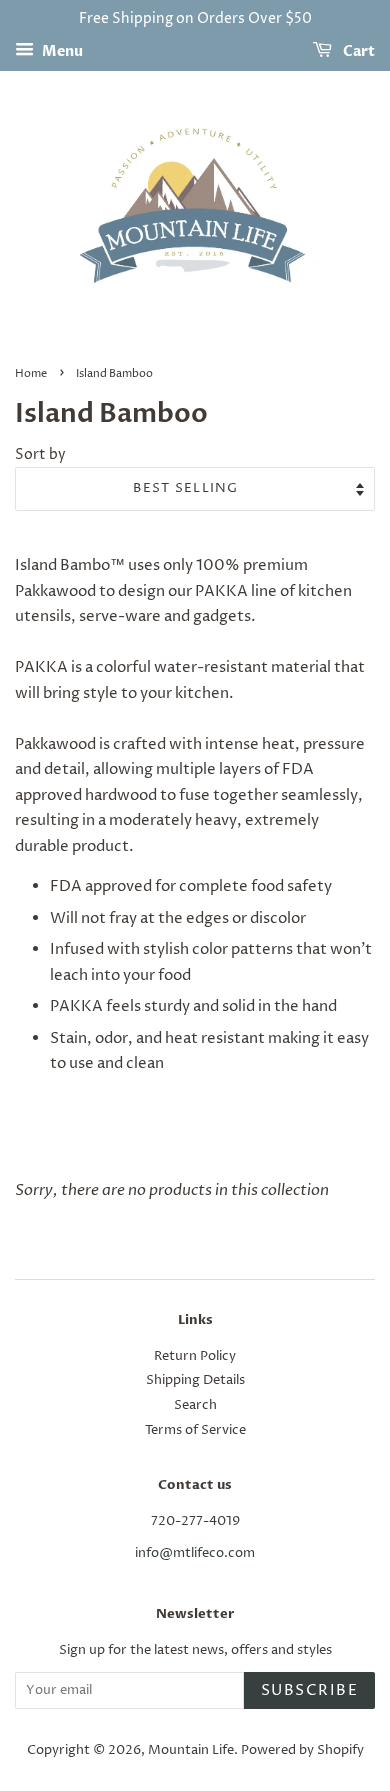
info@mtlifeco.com (195, 1553)
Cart (357, 51)
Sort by (40, 455)
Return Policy (195, 1356)
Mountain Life (191, 1750)
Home (31, 373)
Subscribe (310, 1690)
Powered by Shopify (302, 1750)
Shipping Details (195, 1380)
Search (195, 1405)
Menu (61, 51)
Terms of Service (195, 1430)
